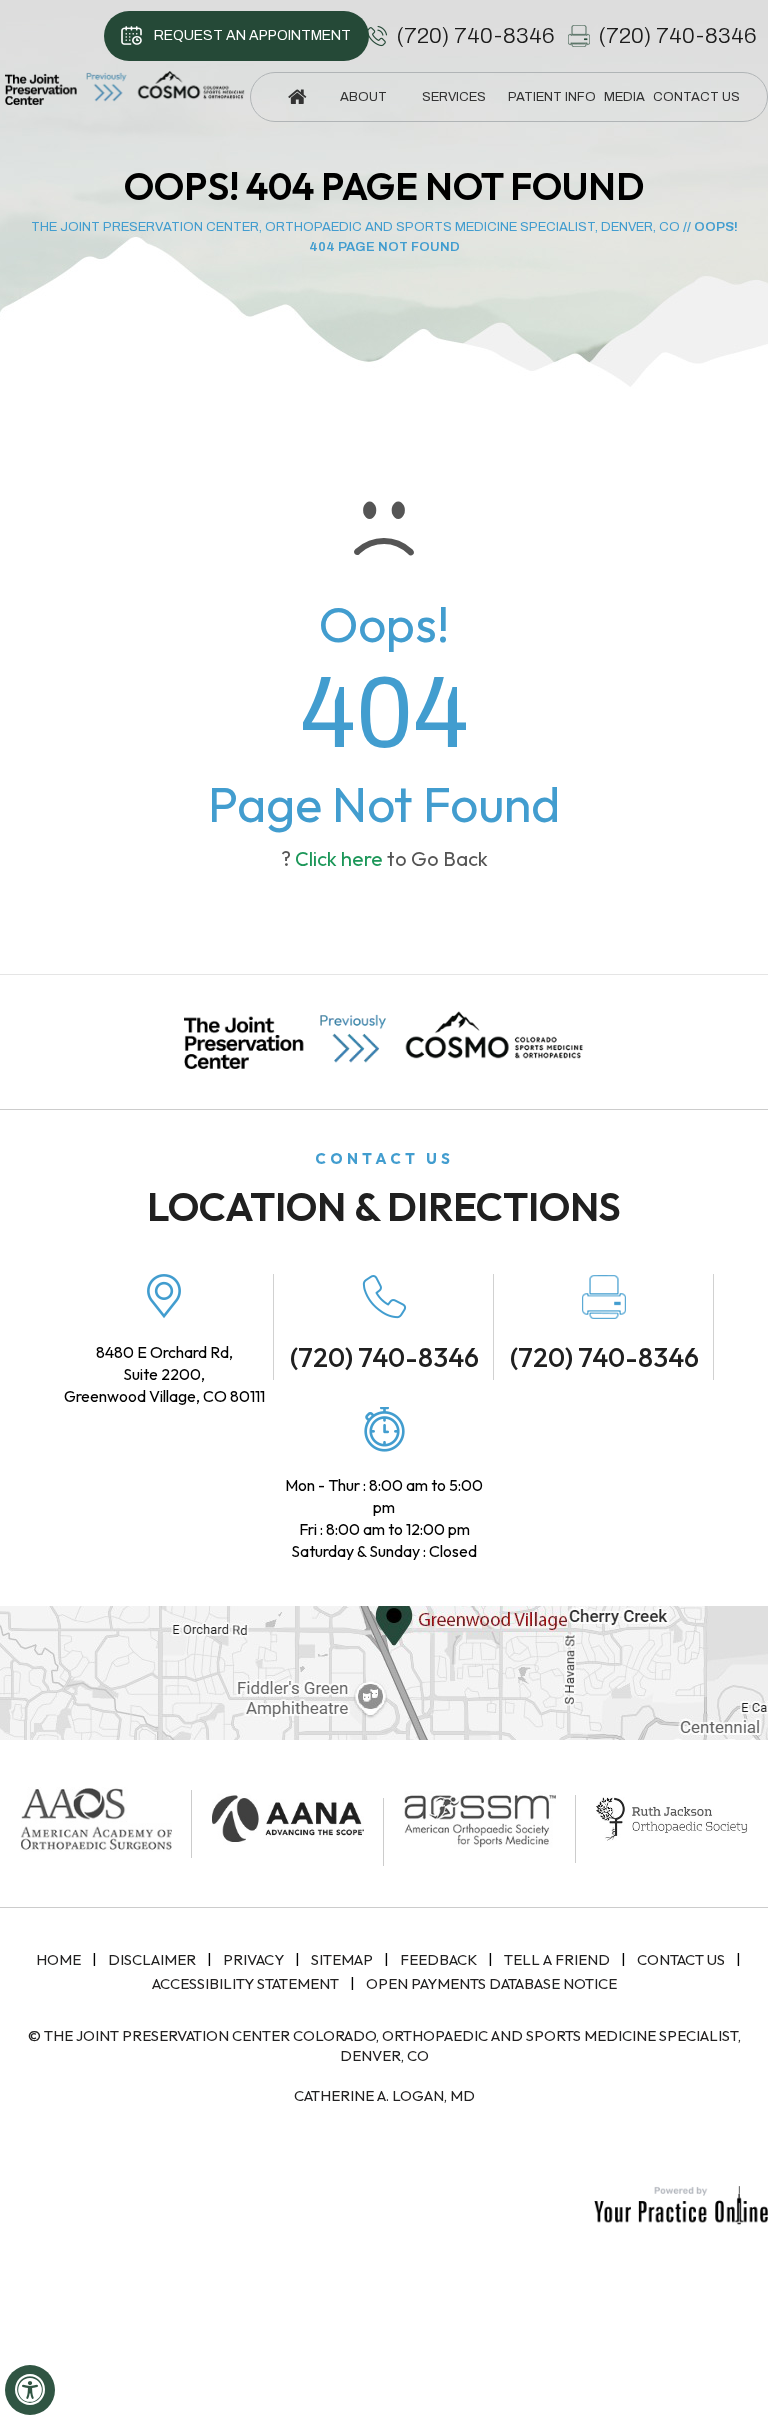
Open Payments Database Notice (491, 1983)
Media (624, 97)
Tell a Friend (557, 1959)
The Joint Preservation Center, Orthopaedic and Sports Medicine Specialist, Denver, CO (355, 227)
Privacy (253, 1959)
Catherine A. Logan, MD (384, 2095)
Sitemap (342, 1959)
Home (58, 1959)
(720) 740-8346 (475, 36)
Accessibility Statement (245, 1983)
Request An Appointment (252, 35)
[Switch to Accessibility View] (30, 2390)
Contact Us (681, 1959)
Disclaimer (152, 1959)
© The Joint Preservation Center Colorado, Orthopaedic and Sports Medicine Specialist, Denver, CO (384, 2045)
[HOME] (297, 97)
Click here (339, 858)
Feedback (438, 1959)
